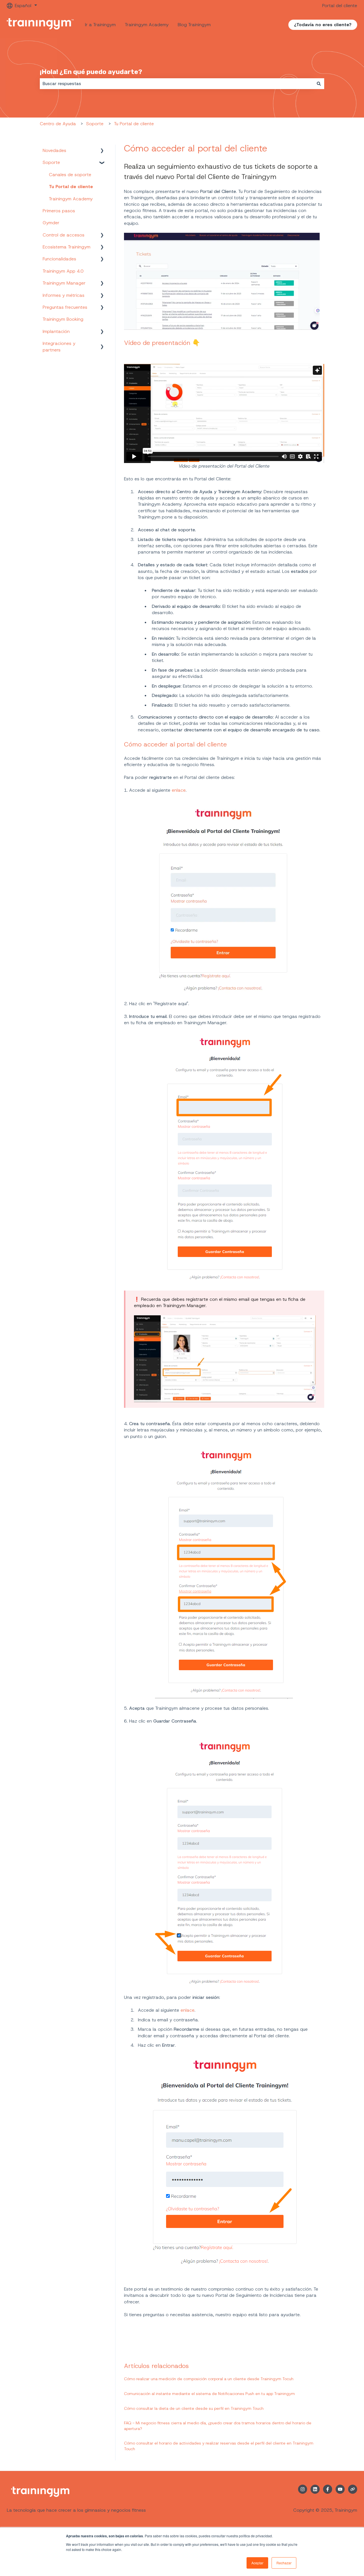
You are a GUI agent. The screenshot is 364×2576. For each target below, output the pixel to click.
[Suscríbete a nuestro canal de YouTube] (340, 2489)
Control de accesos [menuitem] (64, 235)
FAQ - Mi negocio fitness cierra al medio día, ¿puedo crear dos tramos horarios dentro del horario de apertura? (218, 2426)
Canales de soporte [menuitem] (70, 175)
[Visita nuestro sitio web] (353, 2489)
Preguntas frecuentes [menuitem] (65, 307)
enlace (179, 790)
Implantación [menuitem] (56, 331)
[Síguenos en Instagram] (303, 2489)
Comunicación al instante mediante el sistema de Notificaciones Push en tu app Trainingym (209, 2394)
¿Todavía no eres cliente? (323, 25)
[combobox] (177, 84)
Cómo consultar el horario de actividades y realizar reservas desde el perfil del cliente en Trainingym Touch (219, 2446)
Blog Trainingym (194, 25)
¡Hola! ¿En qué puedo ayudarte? (91, 72)
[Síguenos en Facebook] (328, 2489)
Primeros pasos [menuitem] (59, 211)
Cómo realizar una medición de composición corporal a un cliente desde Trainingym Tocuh (209, 2379)
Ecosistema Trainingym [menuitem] (67, 247)
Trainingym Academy (147, 25)
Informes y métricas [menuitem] (64, 295)
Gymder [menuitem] (51, 223)
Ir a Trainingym (100, 25)
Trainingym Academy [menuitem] (71, 199)
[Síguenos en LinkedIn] (315, 2489)
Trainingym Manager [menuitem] (64, 283)
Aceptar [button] (257, 2563)
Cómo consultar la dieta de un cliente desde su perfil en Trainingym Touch (194, 2408)
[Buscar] (319, 84)
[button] (102, 151)
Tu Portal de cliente (134, 124)
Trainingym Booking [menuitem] (63, 319)
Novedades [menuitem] (54, 150)
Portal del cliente (340, 6)
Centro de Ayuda (58, 124)
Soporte (95, 124)
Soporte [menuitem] (51, 162)
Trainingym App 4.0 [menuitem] (63, 271)
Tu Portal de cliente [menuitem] (71, 187)
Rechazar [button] (284, 2563)
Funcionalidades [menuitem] (59, 259)
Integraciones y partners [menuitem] (59, 346)
